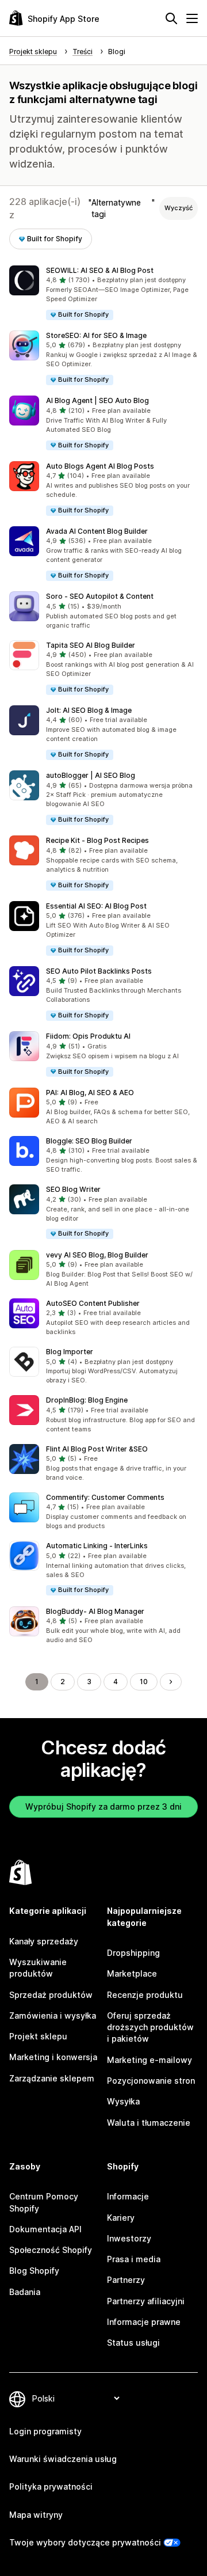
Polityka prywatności (51, 2486)
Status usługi (133, 2343)
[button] (103, 293)
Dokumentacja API (45, 2229)
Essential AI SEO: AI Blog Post (96, 906)
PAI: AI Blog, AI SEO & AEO (90, 1093)
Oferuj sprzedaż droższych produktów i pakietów (150, 2027)
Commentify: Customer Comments (105, 1497)
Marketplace (132, 1973)
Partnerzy (126, 2280)
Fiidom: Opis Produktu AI (88, 1036)
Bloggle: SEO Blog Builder (89, 1141)
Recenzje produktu (145, 1995)
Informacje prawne (144, 2322)
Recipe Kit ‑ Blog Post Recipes (97, 840)
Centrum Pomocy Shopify (44, 2202)
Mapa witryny (36, 2515)
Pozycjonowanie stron (151, 2081)
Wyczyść (179, 208)
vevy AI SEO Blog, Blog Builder (97, 1255)
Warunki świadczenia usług (63, 2459)
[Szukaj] (171, 18)
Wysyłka (123, 2101)
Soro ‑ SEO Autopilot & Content (100, 596)
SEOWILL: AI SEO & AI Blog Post (100, 270)
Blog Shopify (34, 2271)
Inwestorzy (129, 2238)
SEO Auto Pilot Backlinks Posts (99, 971)
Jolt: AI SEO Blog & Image (89, 710)
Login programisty (45, 2431)
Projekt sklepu (38, 2036)
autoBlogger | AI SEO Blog (91, 775)
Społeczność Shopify (51, 2250)
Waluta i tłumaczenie (149, 2123)
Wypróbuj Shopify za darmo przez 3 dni (103, 1806)
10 (144, 1682)
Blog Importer (70, 1352)
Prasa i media (134, 2259)
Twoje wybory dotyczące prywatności (85, 2542)
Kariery (121, 2218)
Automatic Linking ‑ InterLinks (97, 1546)
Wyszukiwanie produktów (38, 1968)
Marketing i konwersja (53, 2057)
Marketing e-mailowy (149, 2060)
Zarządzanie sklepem (52, 2078)
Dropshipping (133, 1953)
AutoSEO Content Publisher (93, 1303)
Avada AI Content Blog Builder (97, 531)
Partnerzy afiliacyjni (146, 2301)
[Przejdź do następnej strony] (171, 1682)
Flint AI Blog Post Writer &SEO (97, 1449)
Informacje (128, 2196)
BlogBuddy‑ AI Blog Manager (95, 1611)
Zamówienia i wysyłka (53, 2015)
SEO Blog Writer (73, 1189)
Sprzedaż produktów (51, 1995)
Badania (25, 2292)
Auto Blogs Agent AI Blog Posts (100, 466)
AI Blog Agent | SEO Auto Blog (97, 400)
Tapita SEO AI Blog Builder (91, 645)
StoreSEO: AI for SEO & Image (96, 335)
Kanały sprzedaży (44, 1941)
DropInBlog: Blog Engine (87, 1400)
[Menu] (192, 18)
